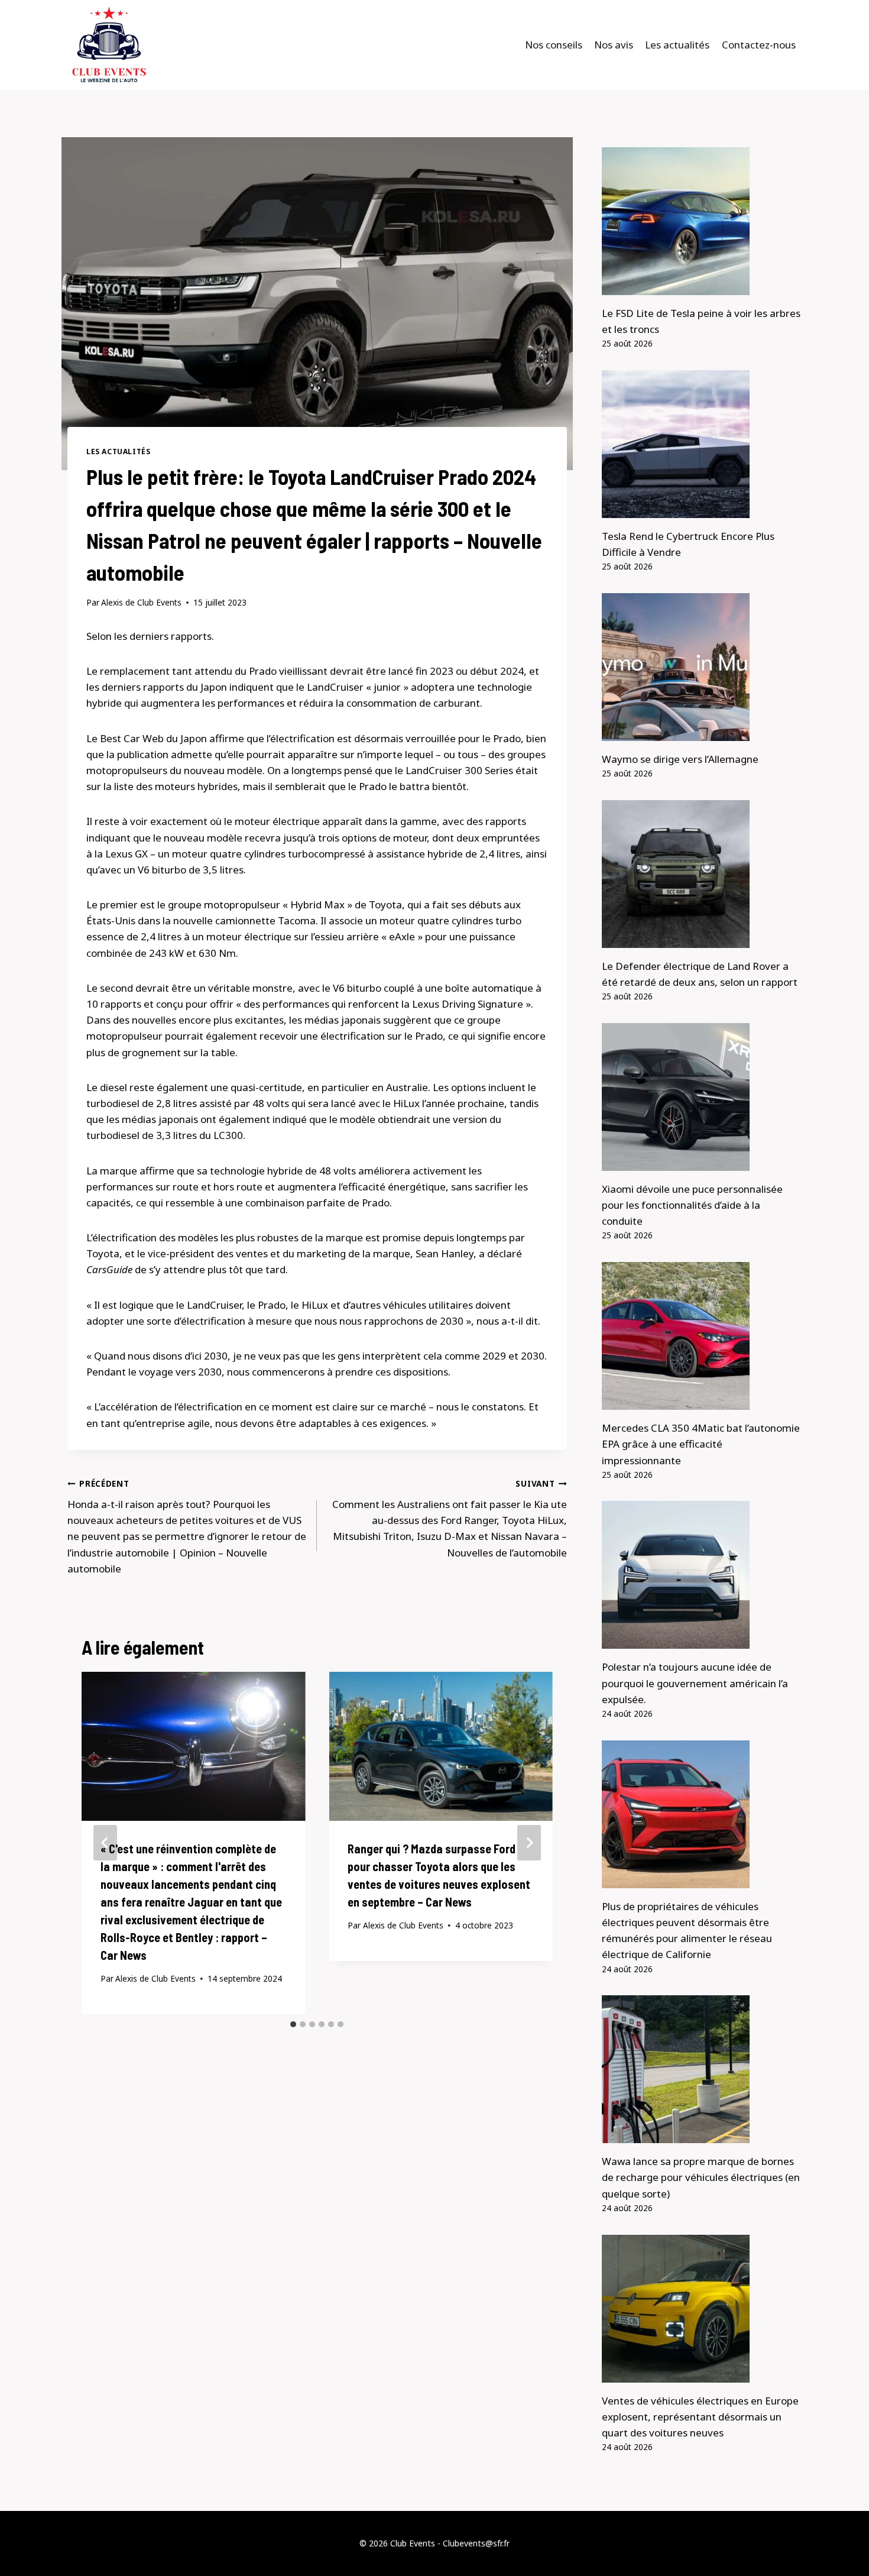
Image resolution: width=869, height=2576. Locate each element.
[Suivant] (529, 1843)
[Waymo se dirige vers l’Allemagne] (702, 667)
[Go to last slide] (105, 1843)
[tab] (293, 2024)
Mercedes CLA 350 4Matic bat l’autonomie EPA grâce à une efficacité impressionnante (701, 1444)
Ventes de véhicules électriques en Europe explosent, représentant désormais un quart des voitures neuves (700, 2417)
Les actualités (677, 45)
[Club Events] (109, 45)
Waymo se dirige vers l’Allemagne (680, 759)
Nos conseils (554, 45)
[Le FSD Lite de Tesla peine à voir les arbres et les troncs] (702, 221)
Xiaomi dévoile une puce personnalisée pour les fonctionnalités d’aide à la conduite (692, 1205)
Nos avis (614, 45)
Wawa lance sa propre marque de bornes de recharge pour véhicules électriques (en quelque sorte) (701, 2177)
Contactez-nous (759, 45)
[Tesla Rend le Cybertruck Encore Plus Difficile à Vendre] (702, 444)
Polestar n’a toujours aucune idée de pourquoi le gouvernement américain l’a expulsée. (695, 1683)
